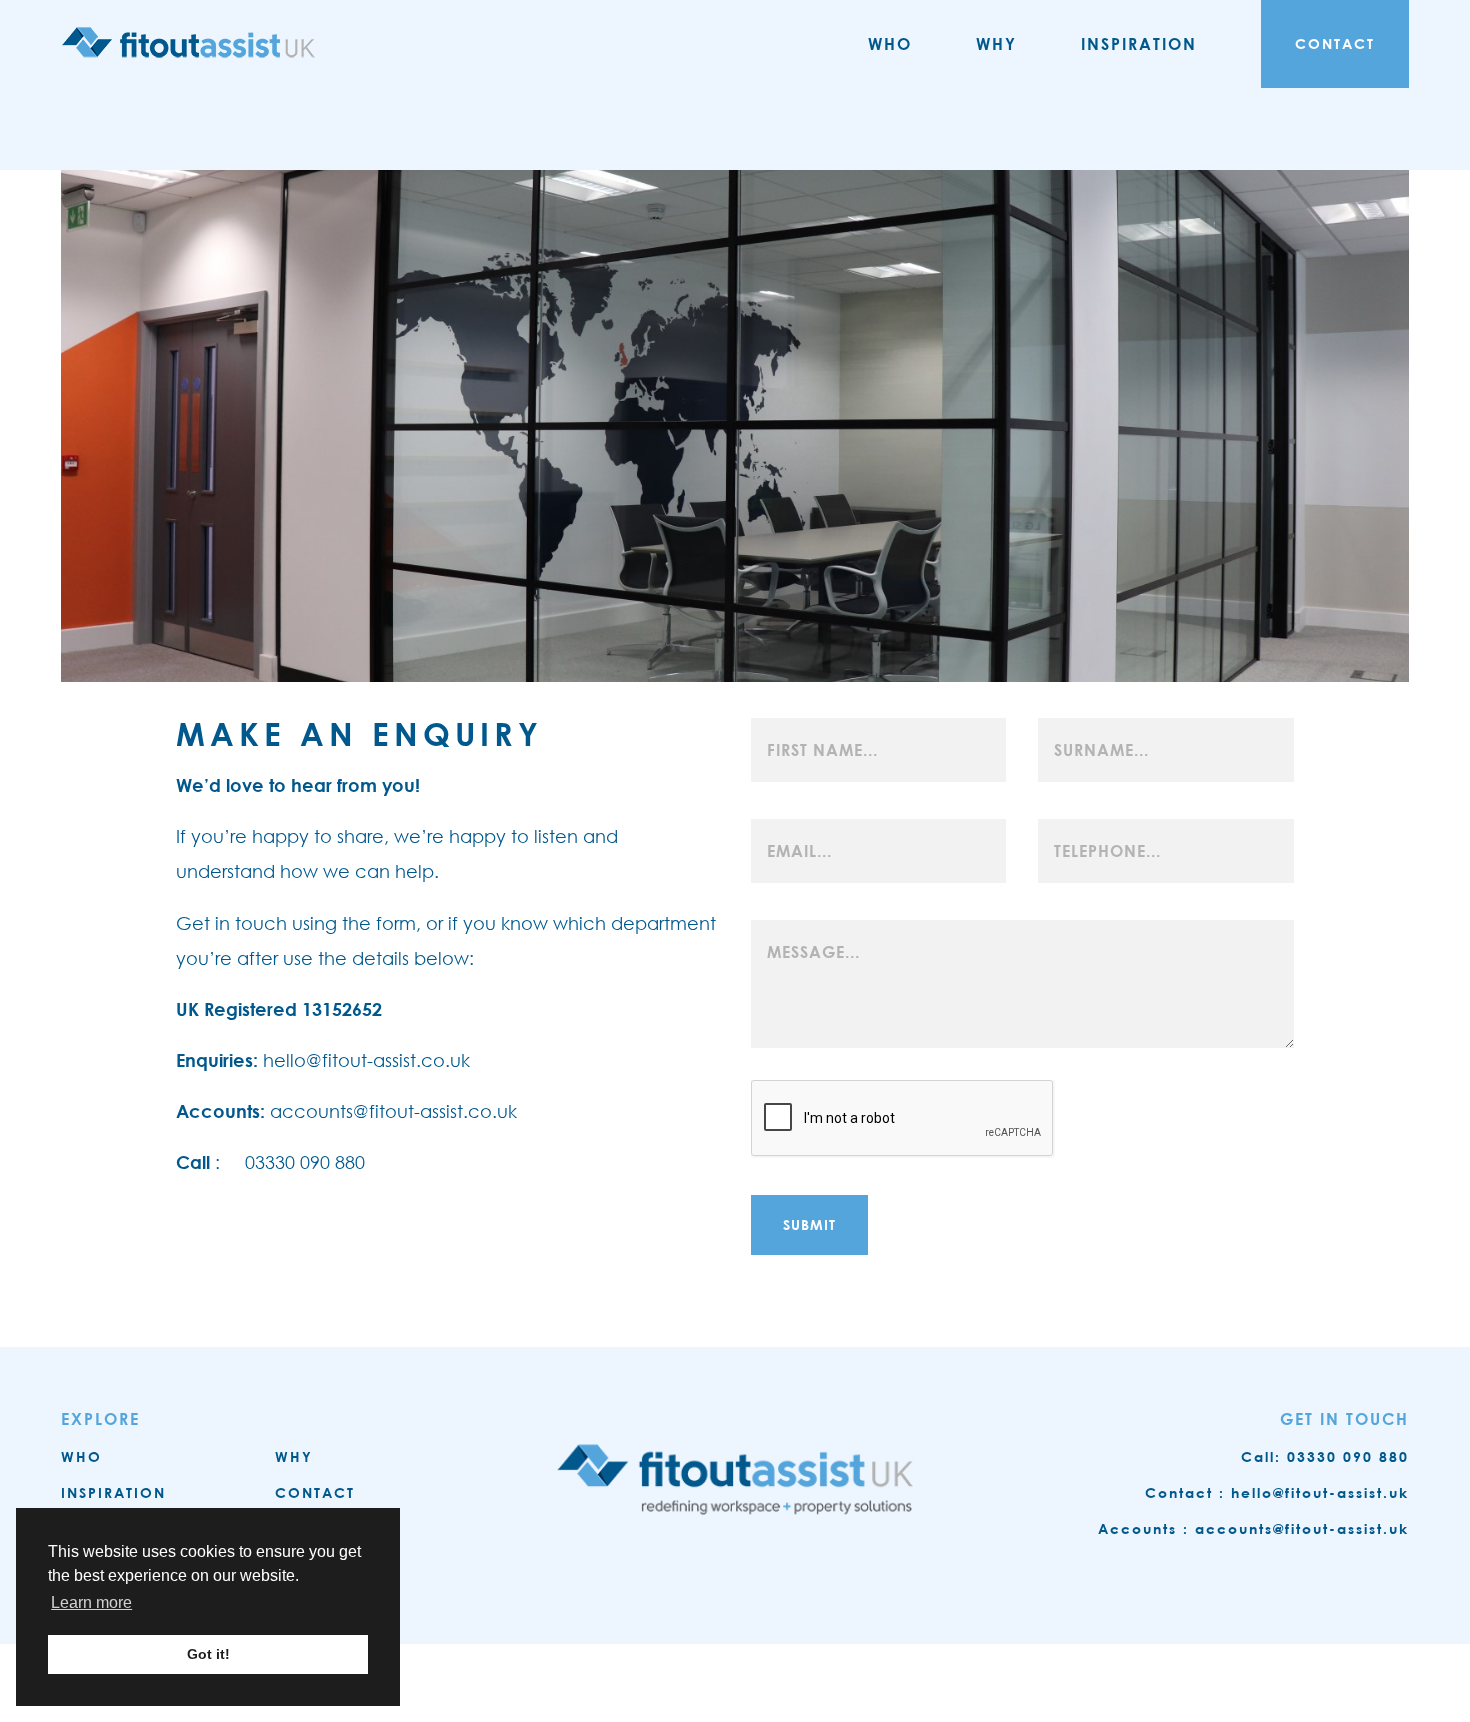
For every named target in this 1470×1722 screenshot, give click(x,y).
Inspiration (1139, 43)
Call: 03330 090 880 (1325, 1456)
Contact (1335, 43)
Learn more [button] (91, 1602)
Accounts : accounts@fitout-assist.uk (1253, 1528)
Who (890, 43)
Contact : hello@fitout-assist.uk (1277, 1492)
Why (996, 43)
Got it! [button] (208, 1654)
